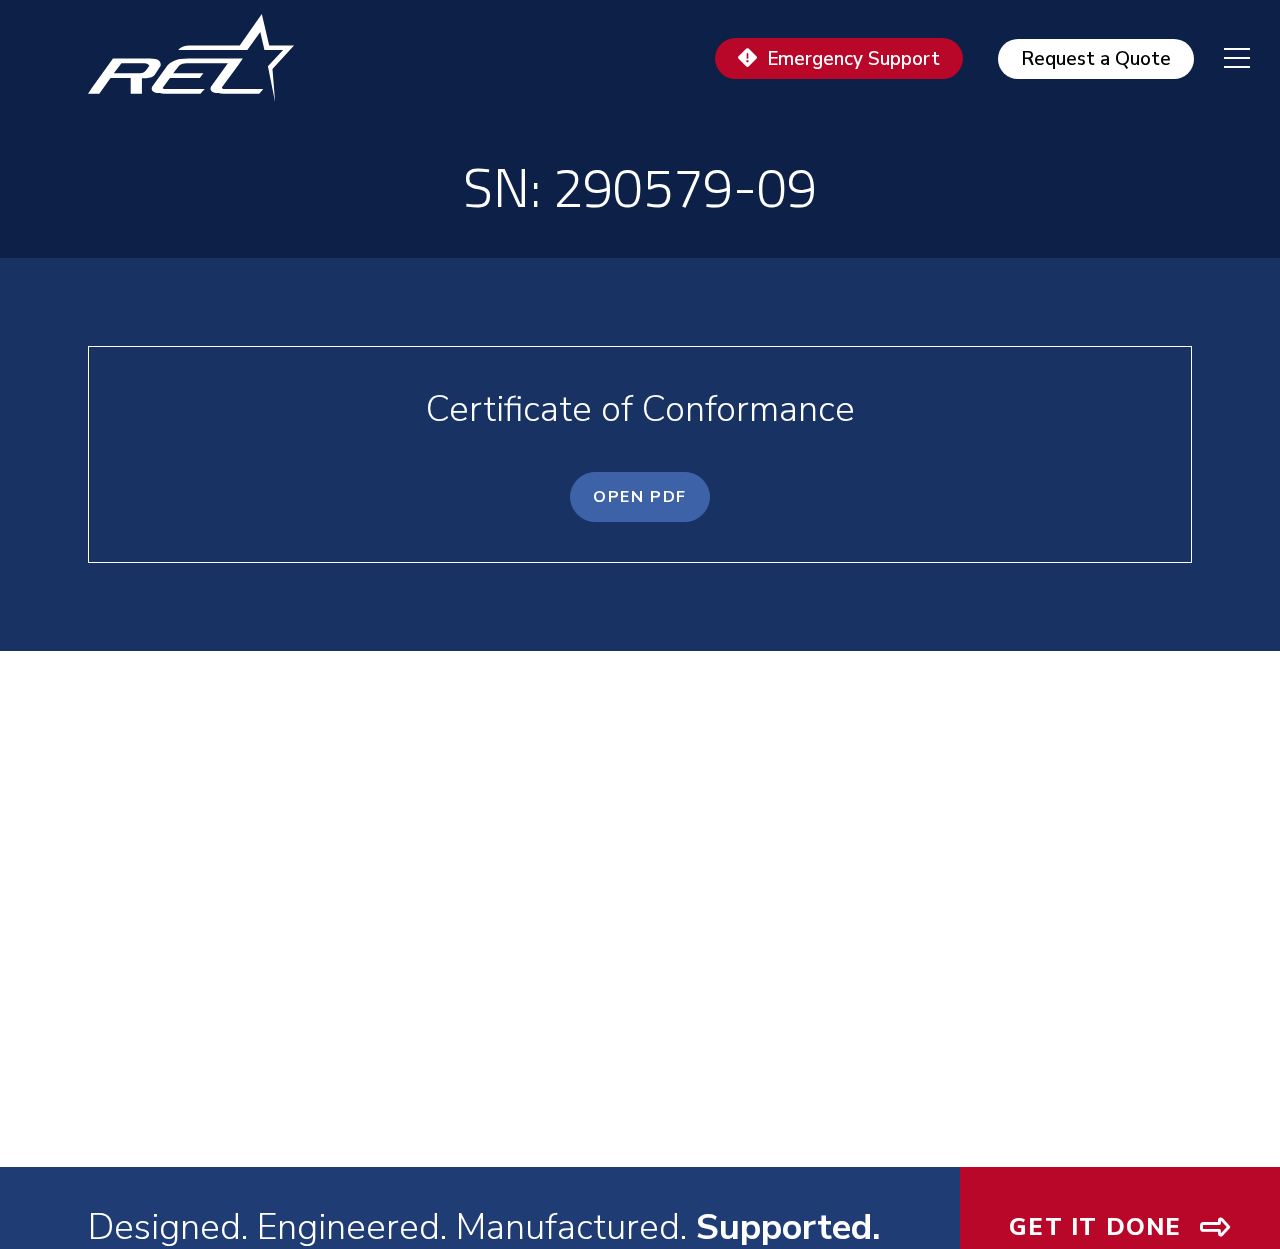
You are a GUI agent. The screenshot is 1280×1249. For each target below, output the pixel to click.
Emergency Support (853, 59)
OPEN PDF (640, 497)
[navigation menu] (1222, 58)
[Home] (200, 58)
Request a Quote (1096, 59)
